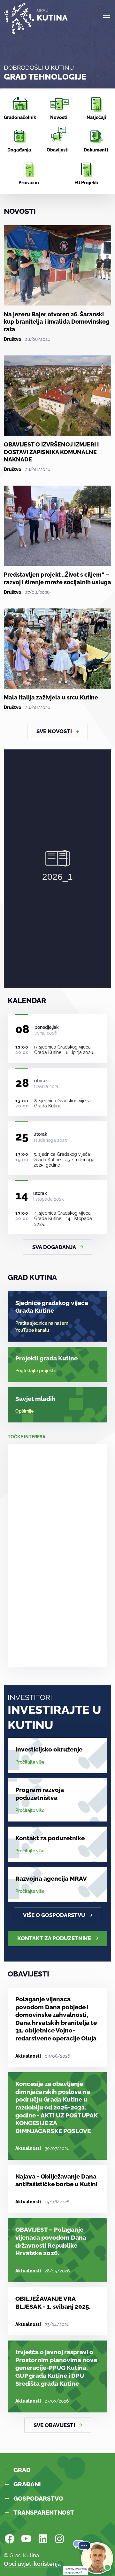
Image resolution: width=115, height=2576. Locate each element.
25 (22, 1136)
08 (22, 1029)
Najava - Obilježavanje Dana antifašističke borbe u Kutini (56, 2180)
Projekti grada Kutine (46, 1358)
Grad (22, 2470)
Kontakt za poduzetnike (50, 1838)
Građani (27, 2484)
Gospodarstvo (38, 2498)
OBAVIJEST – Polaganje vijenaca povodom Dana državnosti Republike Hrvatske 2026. (51, 2241)
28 (22, 1083)
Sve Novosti (54, 731)
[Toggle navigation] (106, 15)
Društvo (13, 339)
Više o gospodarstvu (54, 1915)
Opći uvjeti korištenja (32, 2564)
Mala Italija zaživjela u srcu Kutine (51, 697)
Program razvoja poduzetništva (40, 1794)
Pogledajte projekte (36, 1371)
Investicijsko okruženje (49, 1749)
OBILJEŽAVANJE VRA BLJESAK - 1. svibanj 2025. (53, 2302)
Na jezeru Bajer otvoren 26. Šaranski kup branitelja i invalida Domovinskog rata (57, 322)
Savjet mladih (35, 1399)
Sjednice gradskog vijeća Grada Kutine (52, 1307)
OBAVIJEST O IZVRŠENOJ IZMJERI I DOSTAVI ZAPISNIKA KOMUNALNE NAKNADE (51, 452)
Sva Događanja (54, 1247)
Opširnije (24, 1411)
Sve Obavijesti (54, 2425)
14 (22, 1195)
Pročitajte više (30, 1762)
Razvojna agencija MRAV (51, 1878)
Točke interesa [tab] (27, 1437)
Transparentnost (44, 2512)
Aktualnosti (28, 2056)
